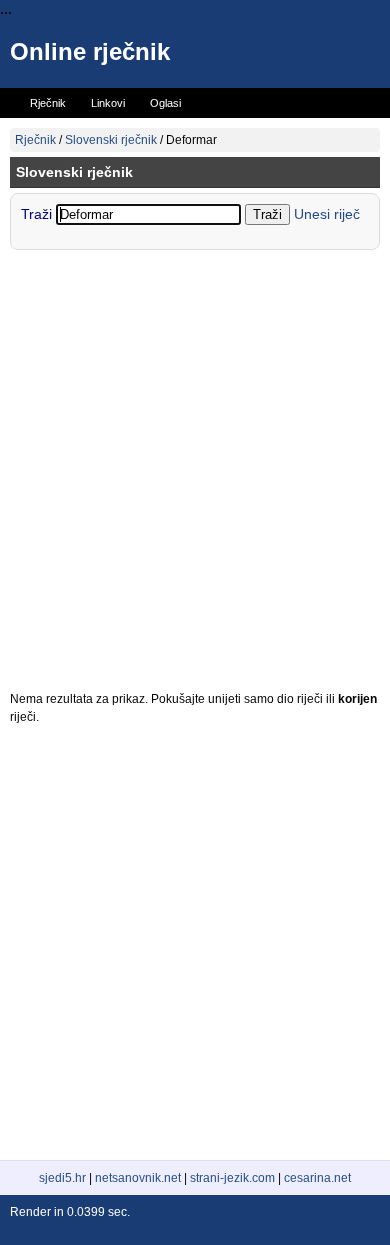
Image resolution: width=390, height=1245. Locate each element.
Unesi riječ (327, 214)
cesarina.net (317, 1178)
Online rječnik (90, 51)
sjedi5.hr (62, 1178)
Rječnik (35, 140)
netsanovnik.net (138, 1178)
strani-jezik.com (232, 1178)
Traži (38, 214)
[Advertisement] (195, 475)
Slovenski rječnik (111, 140)
